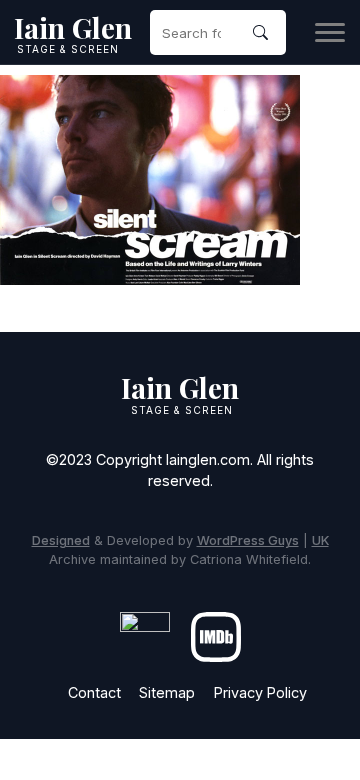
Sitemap (167, 692)
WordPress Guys (248, 540)
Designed (61, 540)
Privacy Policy (260, 692)
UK (320, 540)
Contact (94, 692)
